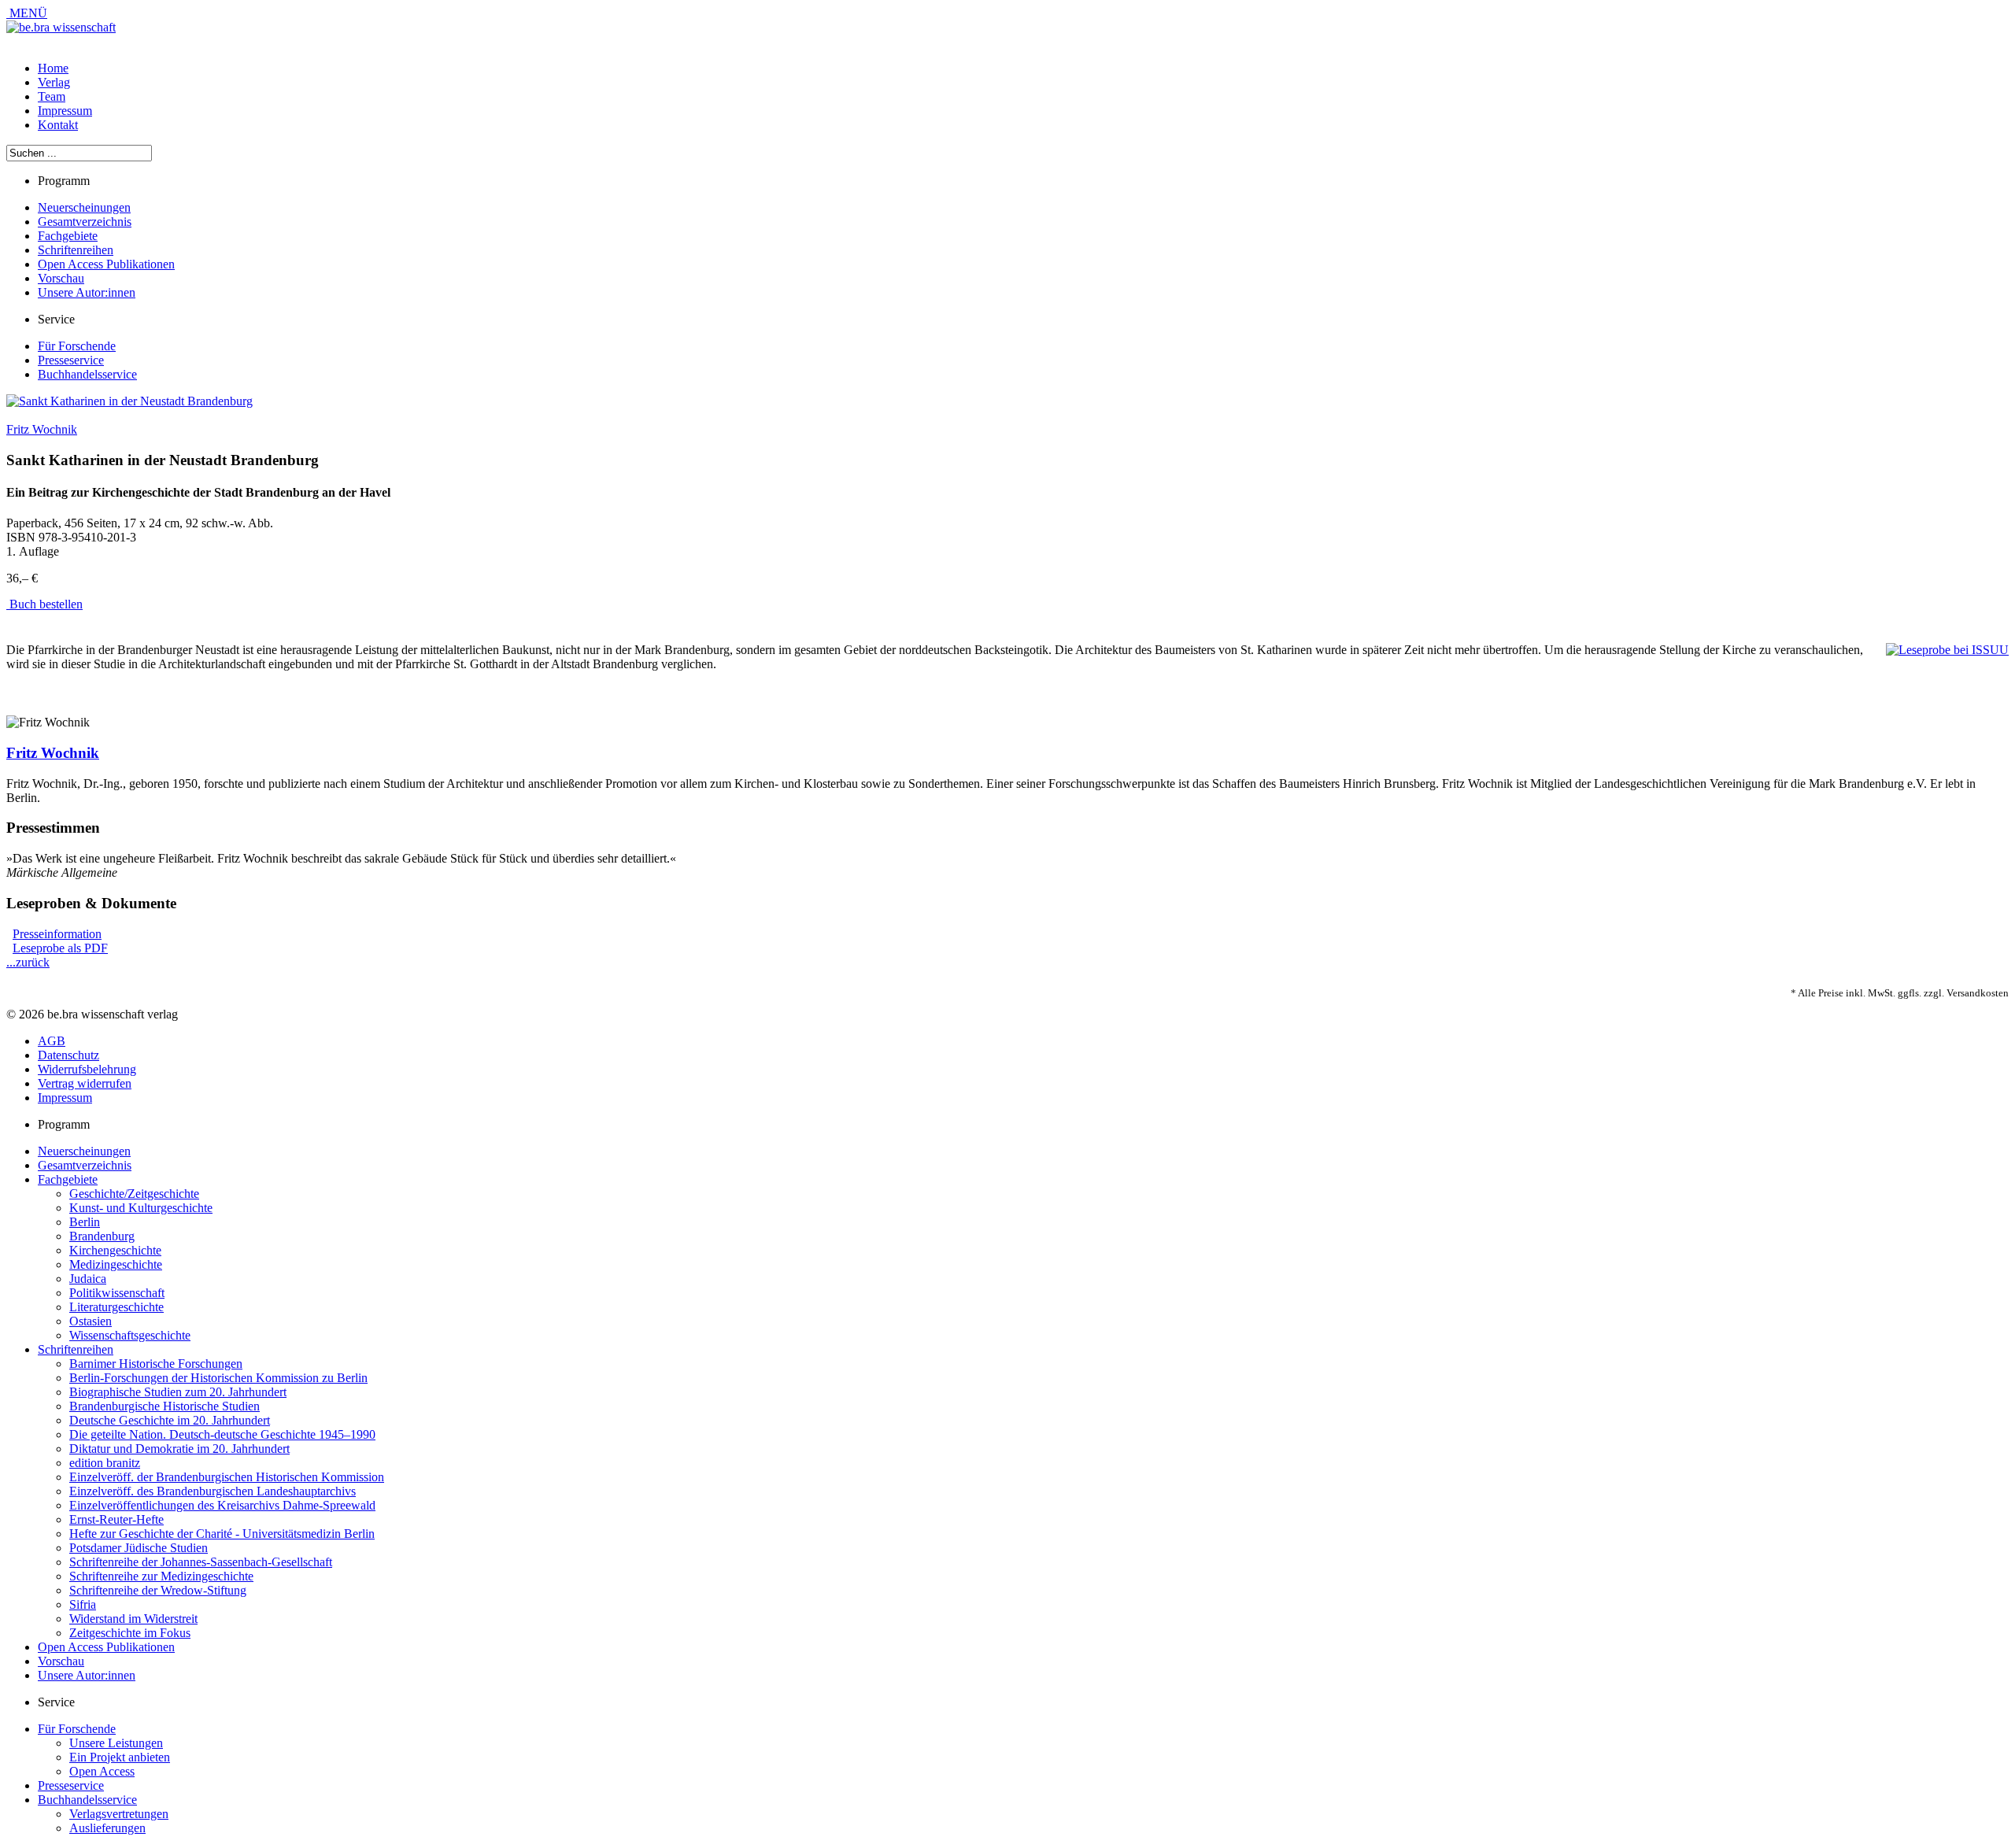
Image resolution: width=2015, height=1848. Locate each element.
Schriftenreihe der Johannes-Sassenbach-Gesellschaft (201, 1562)
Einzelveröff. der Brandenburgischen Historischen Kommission (227, 1477)
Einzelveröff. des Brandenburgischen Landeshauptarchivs (213, 1491)
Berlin (85, 1222)
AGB (52, 1041)
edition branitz (105, 1463)
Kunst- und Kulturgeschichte (141, 1208)
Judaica (88, 1279)
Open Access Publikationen (106, 264)
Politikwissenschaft (117, 1293)
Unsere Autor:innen (87, 292)
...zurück (28, 962)
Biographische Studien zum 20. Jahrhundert (178, 1392)
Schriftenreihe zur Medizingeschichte (161, 1576)
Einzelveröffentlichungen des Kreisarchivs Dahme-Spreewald (222, 1505)
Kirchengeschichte (115, 1250)
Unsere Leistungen (116, 1743)
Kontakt (58, 125)
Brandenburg (102, 1236)
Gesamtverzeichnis (85, 222)
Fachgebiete (68, 236)
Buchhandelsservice (87, 374)
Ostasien (91, 1321)
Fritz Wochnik (42, 429)
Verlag (54, 82)
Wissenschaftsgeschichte (130, 1335)
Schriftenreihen (76, 250)
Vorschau (61, 278)
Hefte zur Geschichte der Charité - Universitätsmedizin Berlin (222, 1534)
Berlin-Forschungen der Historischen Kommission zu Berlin (218, 1378)
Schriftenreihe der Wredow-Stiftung (158, 1590)
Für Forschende (77, 346)
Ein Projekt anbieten (120, 1757)
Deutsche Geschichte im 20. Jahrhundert (170, 1420)
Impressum (65, 111)
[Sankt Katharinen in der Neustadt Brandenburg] (129, 401)
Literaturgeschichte (116, 1307)
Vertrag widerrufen (85, 1083)
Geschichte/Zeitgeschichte (134, 1194)
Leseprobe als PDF (60, 948)
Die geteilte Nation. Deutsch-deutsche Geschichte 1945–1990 (222, 1434)
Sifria (83, 1604)
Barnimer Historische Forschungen (156, 1364)
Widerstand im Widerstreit (133, 1619)
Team (52, 96)
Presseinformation (57, 934)
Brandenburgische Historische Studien (165, 1406)
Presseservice (71, 360)
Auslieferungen (107, 1828)
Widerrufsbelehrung (87, 1069)
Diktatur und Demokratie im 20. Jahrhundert (179, 1449)
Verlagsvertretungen (119, 1814)
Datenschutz (68, 1055)
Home (53, 68)
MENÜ (27, 13)
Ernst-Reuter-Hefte (116, 1519)
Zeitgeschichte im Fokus (130, 1633)
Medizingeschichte (116, 1264)
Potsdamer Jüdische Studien (139, 1548)
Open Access (102, 1771)
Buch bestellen (44, 604)
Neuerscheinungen (84, 207)
